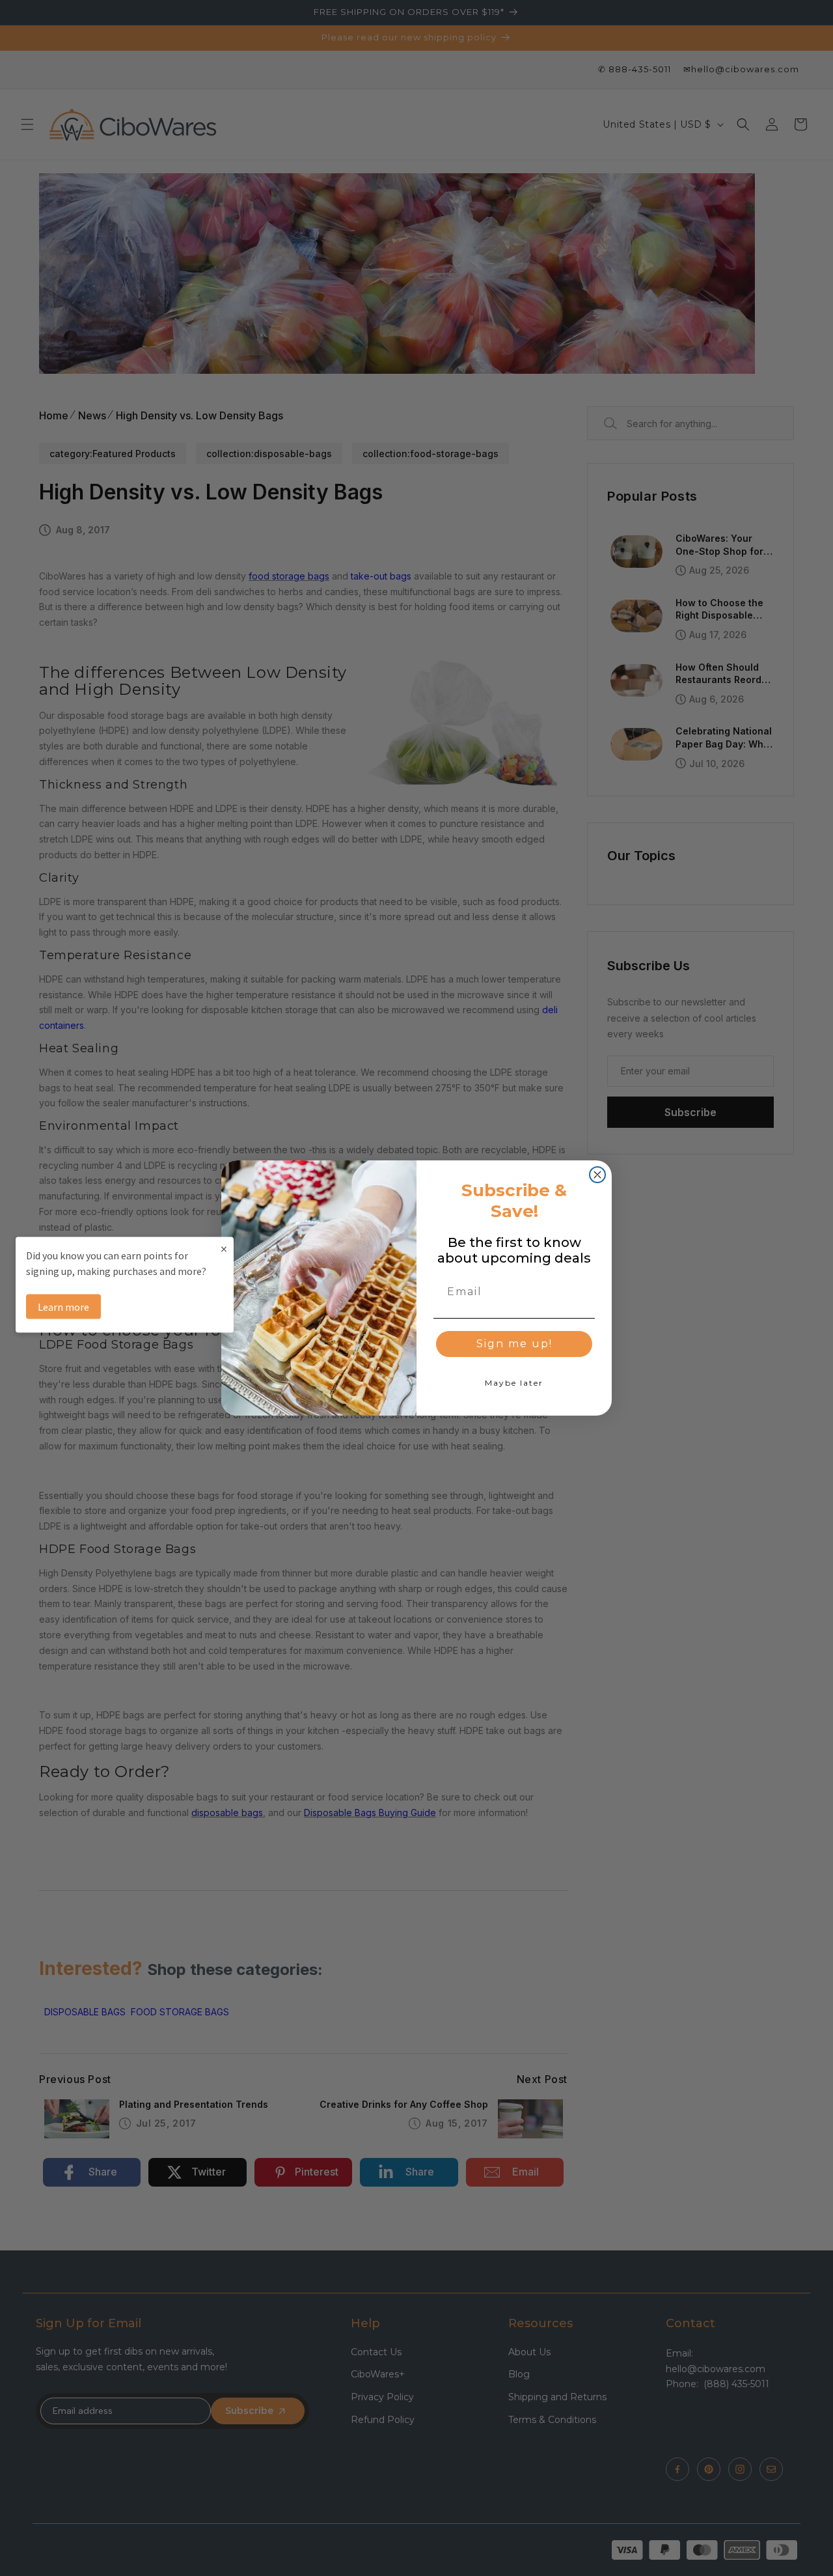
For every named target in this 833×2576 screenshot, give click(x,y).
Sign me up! (514, 1344)
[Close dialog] (597, 1175)
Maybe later (514, 1383)
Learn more (63, 1307)
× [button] (224, 1249)
